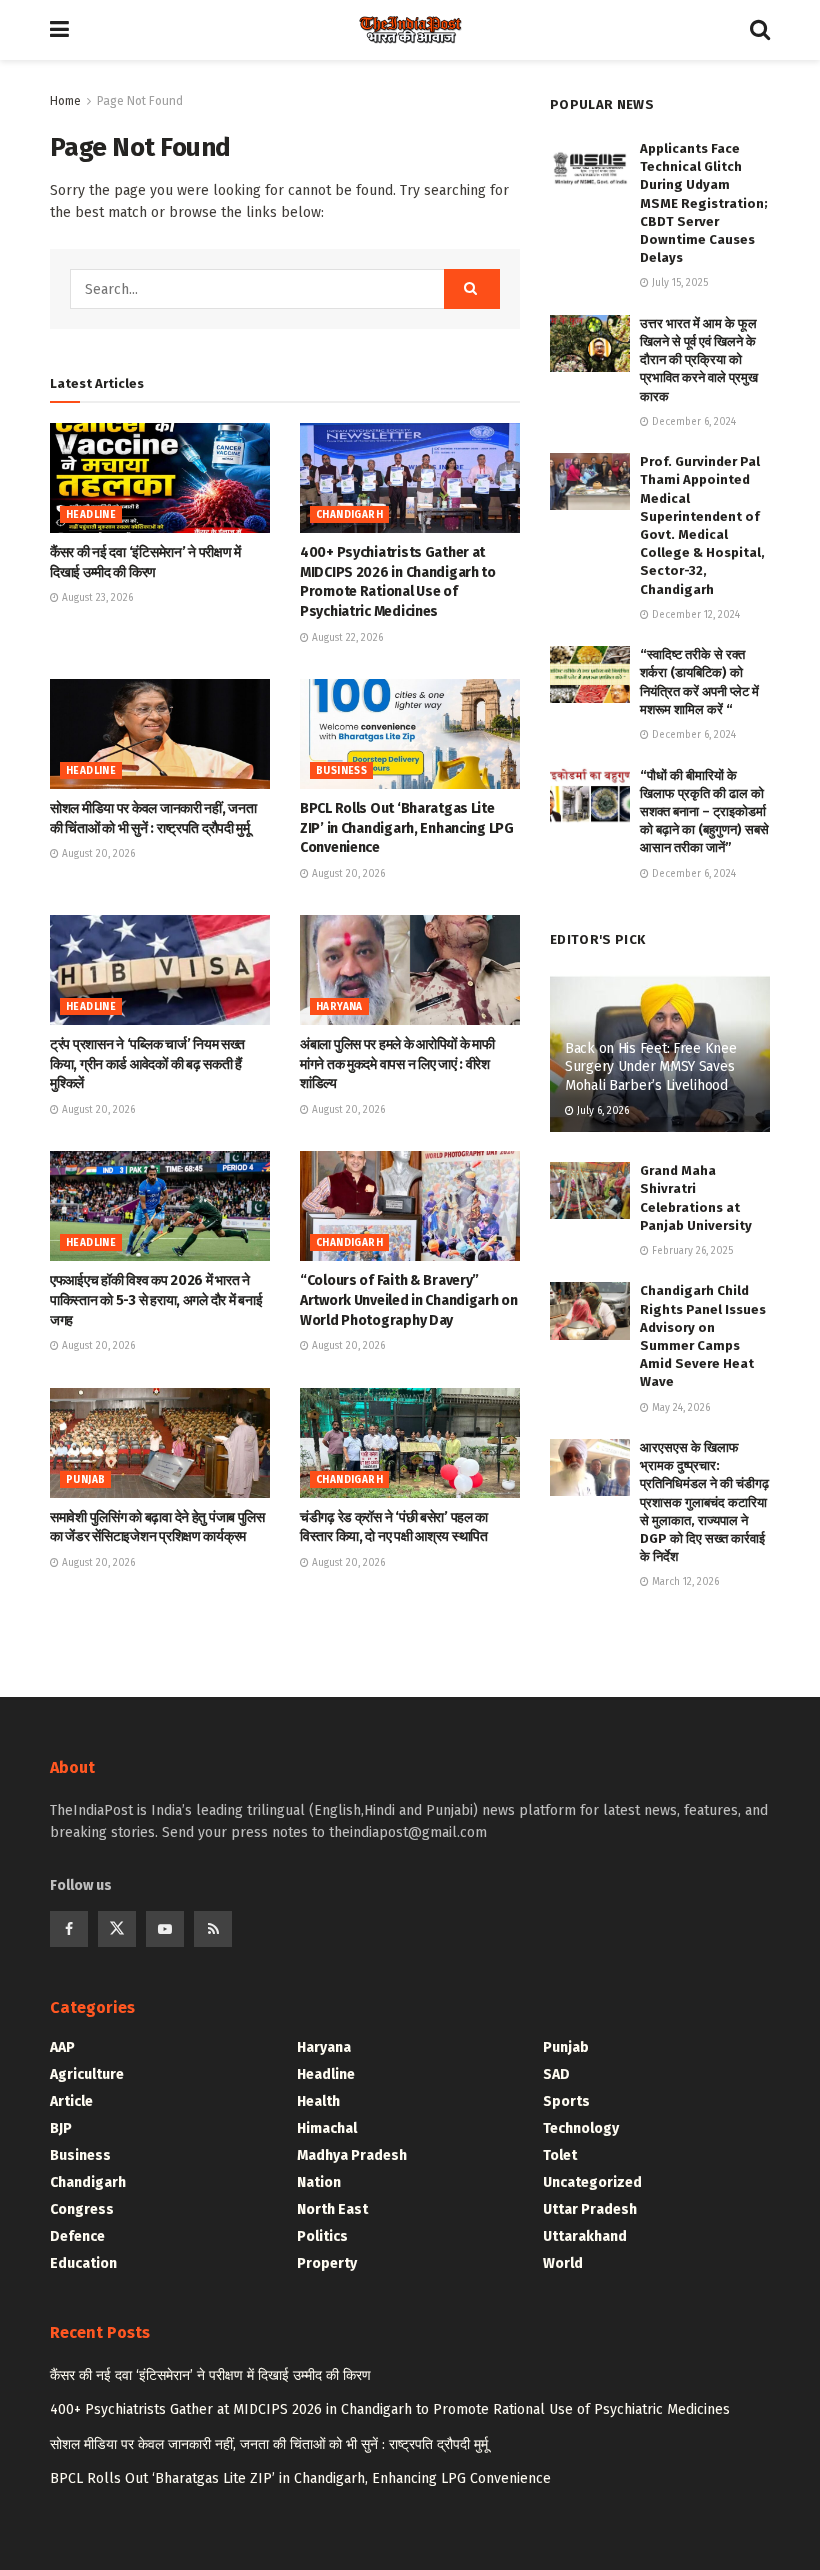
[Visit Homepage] (410, 30)
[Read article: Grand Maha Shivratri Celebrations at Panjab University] (590, 1190)
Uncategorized (592, 2182)
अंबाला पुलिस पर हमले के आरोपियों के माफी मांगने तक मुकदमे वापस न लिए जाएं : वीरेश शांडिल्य (397, 1064)
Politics (322, 2236)
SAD (556, 2074)
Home (65, 101)
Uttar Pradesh (590, 2209)
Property (327, 2263)
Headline (91, 515)
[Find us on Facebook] (69, 1929)
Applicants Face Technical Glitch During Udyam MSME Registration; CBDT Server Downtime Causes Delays (704, 203)
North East (332, 2209)
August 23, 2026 (96, 598)
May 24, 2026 (679, 1408)
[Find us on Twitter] (117, 1929)
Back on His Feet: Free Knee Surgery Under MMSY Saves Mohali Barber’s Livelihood (650, 1066)
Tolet (560, 2155)
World (563, 2263)
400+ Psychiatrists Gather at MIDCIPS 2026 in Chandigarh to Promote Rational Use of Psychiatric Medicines (390, 2409)
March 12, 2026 (684, 1582)
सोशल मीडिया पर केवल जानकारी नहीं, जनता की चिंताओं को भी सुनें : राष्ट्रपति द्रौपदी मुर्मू (269, 2444)
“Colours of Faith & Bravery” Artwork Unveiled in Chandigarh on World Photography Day (409, 1300)
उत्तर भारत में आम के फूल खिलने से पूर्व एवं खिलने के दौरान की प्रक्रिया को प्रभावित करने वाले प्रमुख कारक (699, 360)
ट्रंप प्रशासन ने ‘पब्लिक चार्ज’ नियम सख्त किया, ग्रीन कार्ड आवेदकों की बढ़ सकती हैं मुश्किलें (147, 1064)
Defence (77, 2236)
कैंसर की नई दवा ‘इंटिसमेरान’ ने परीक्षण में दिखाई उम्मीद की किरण (210, 2375)
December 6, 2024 (692, 422)
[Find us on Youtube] (165, 1929)
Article (71, 2101)
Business (341, 771)
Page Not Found (140, 101)
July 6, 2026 (601, 1111)
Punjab (85, 1480)
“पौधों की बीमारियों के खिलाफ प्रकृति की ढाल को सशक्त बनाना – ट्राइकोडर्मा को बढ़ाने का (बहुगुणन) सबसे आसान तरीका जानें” (704, 812)
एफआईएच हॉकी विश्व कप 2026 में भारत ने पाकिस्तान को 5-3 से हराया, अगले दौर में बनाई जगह (156, 1300)
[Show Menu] (59, 30)
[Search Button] (760, 30)
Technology (581, 2128)
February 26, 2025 (691, 1251)
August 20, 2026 (97, 854)
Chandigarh (349, 515)
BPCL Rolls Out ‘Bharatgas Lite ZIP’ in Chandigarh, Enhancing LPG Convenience (407, 828)
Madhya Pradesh (352, 2155)
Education (83, 2263)
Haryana (339, 1007)
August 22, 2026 (346, 638)
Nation (319, 2182)
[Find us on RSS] (213, 1929)
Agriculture (87, 2074)
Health (318, 2101)
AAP (62, 2047)
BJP (61, 2128)
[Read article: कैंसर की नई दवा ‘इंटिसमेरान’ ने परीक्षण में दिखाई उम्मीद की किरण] (160, 478)
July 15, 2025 (678, 283)
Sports (566, 2101)
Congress (82, 2209)
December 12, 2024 (694, 615)
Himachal (327, 2128)
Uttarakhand (585, 2236)
